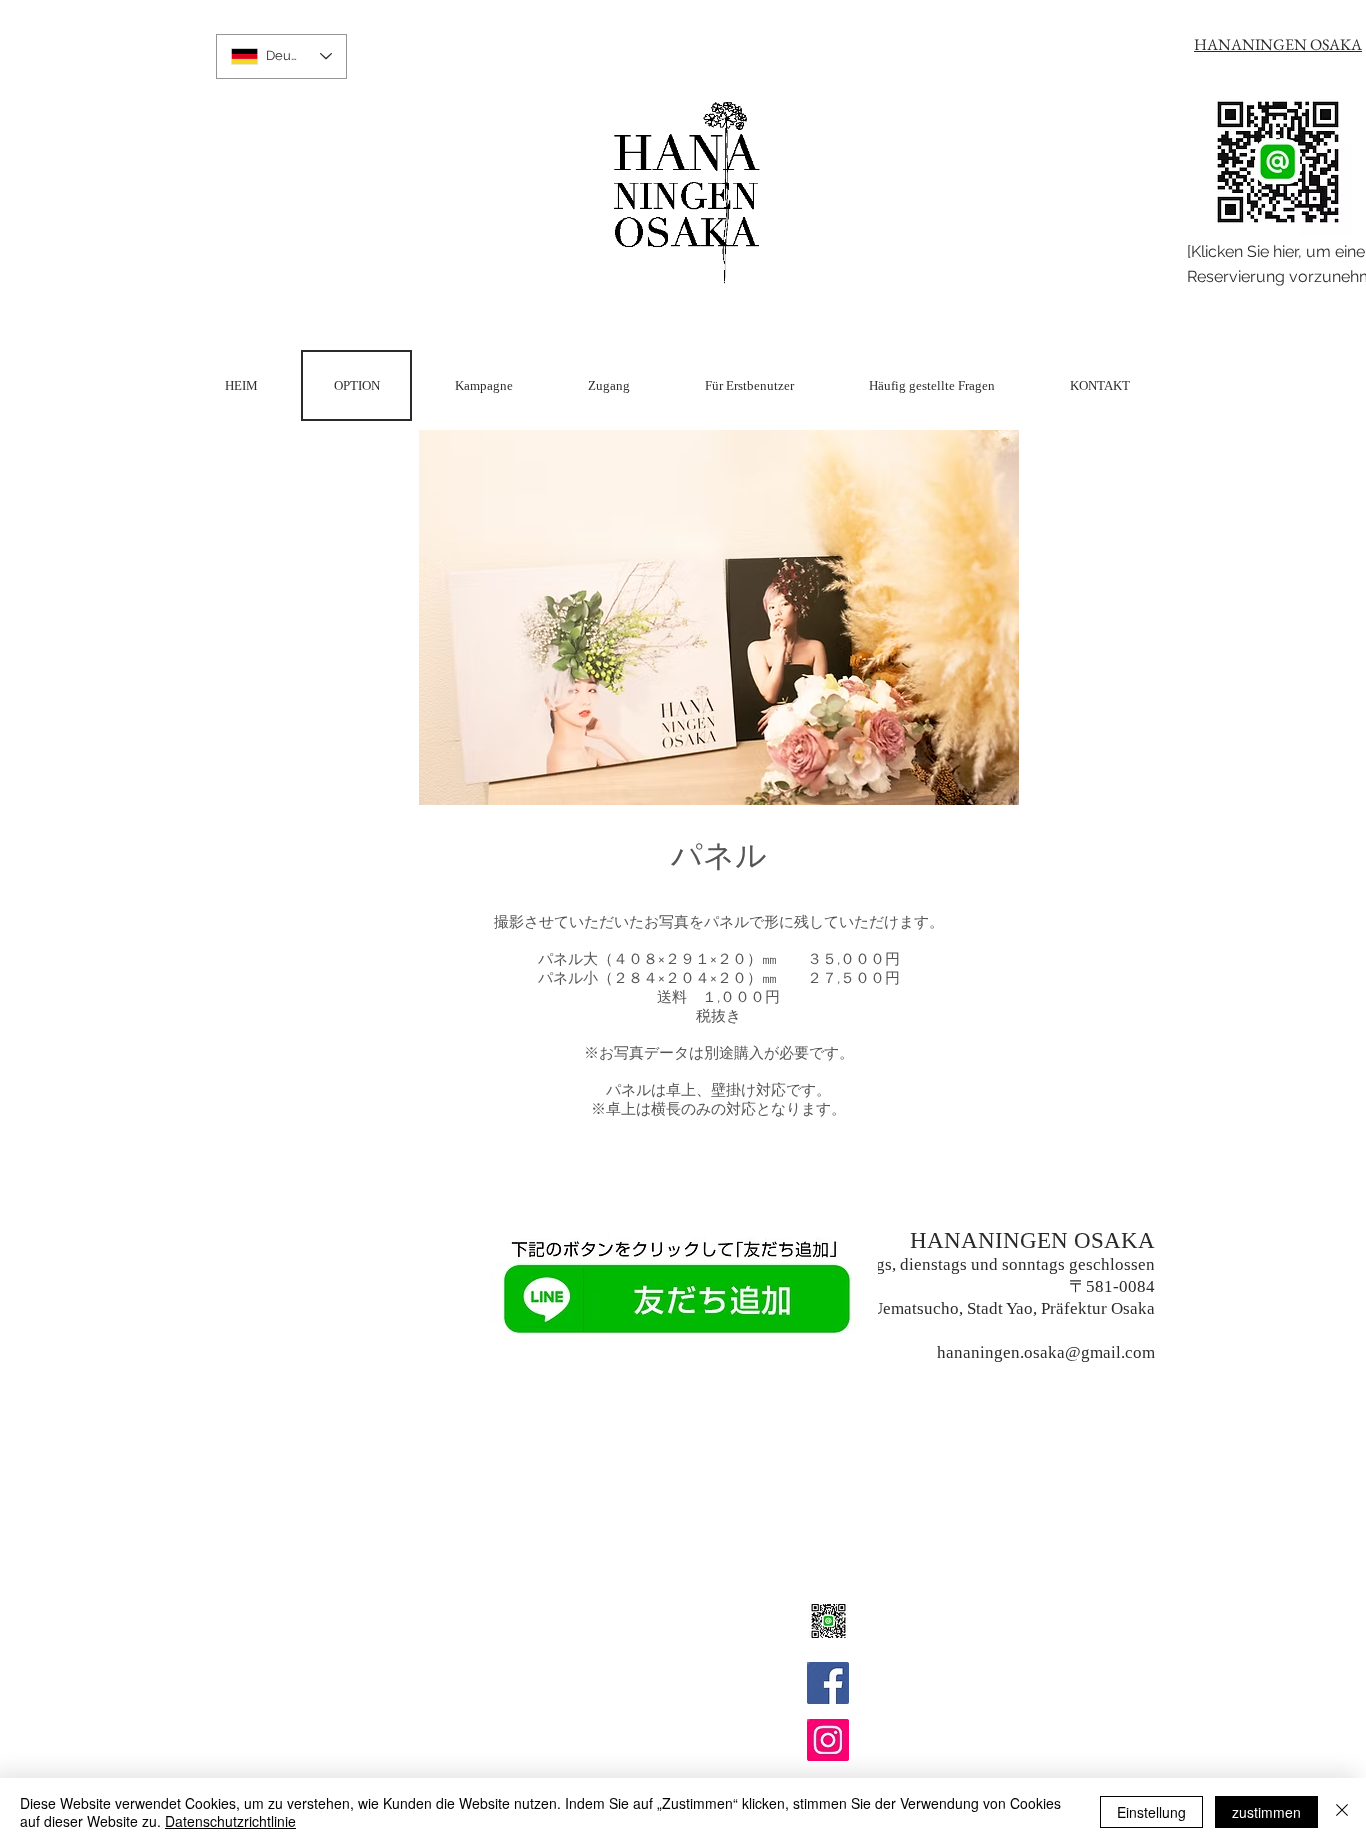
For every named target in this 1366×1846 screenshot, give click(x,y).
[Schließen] (1342, 1812)
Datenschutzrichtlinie (230, 1821)
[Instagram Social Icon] (828, 1740)
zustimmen (1266, 1812)
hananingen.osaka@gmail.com (1046, 1352)
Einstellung (1151, 1812)
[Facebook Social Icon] (828, 1683)
